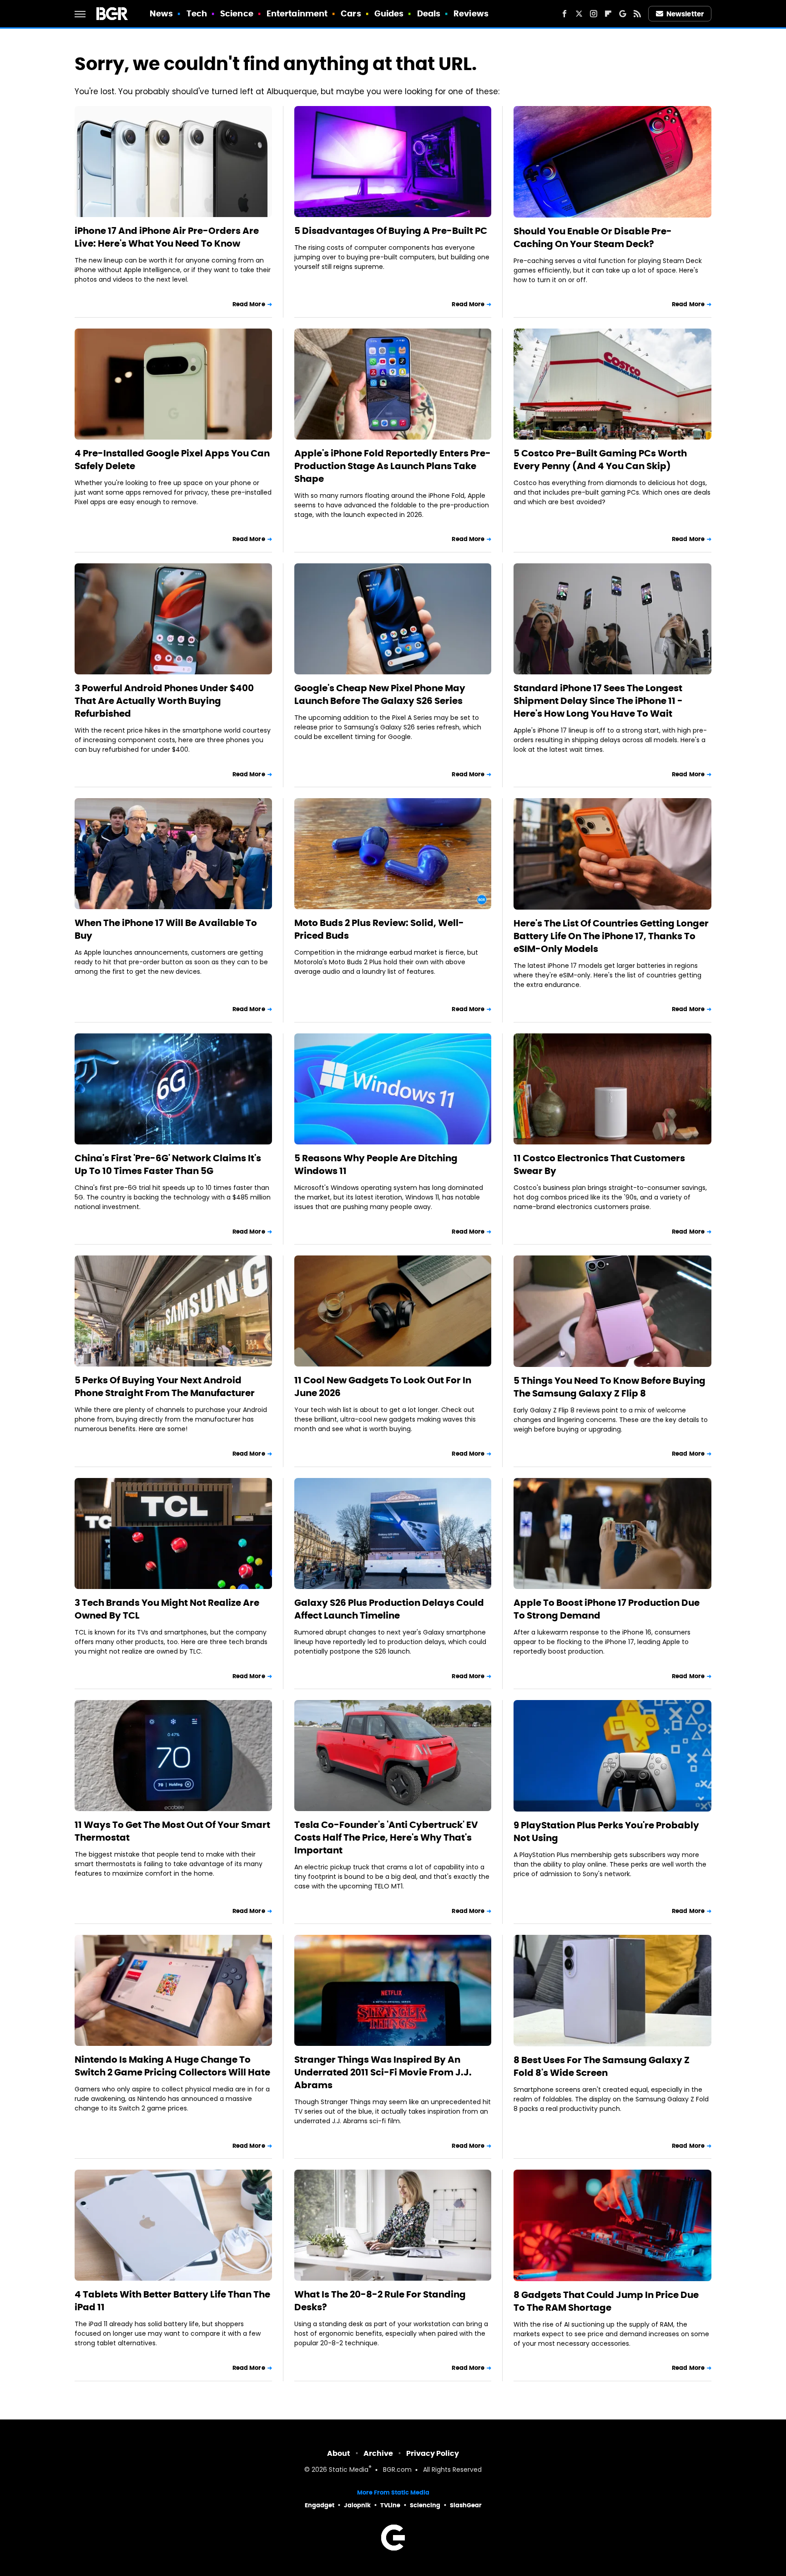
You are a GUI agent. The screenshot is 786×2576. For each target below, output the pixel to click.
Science (237, 13)
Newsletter (685, 14)
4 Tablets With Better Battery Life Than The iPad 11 (172, 2301)
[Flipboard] (608, 14)
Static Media (349, 2470)
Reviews (471, 13)
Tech (197, 13)
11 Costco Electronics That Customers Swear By (599, 1164)
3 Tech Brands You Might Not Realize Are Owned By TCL (167, 1609)
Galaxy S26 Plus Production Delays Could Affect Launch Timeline (389, 1609)
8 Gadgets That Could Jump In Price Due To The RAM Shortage (606, 2301)
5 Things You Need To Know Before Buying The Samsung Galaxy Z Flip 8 (610, 1387)
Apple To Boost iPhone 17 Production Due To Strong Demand (607, 1609)
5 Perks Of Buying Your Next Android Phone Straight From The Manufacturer (165, 1387)
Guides (389, 13)
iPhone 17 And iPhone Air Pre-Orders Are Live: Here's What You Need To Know (167, 237)
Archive (378, 2453)
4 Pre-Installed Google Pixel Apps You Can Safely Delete (172, 460)
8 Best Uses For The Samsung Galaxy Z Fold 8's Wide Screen (602, 2066)
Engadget (320, 2505)
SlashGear (466, 2505)
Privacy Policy (433, 2453)
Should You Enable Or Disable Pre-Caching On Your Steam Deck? (593, 238)
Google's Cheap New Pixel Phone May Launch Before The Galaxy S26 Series (380, 694)
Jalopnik (357, 2505)
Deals (429, 13)
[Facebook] (564, 14)
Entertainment (297, 13)
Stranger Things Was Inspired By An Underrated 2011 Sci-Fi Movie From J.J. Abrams (383, 2072)
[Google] (623, 14)
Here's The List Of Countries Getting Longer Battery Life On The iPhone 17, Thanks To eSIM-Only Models (611, 936)
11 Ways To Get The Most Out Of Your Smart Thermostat (172, 1831)
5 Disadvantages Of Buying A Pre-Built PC (391, 231)
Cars (351, 13)
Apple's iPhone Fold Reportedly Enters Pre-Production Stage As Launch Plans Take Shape (393, 466)
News (161, 13)
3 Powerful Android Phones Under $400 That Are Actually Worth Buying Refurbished (164, 701)
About (339, 2453)
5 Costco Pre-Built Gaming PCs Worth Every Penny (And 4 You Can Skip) (600, 460)
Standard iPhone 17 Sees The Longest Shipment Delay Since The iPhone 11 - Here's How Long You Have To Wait (598, 701)
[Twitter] (579, 14)
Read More (249, 304)
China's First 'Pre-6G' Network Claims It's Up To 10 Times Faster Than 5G (168, 1164)
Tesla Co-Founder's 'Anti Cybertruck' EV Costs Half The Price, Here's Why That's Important (386, 1837)
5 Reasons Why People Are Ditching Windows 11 (376, 1164)
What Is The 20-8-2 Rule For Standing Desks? (380, 2301)
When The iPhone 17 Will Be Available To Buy (166, 929)
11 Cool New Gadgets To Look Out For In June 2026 (383, 1387)
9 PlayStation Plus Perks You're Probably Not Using (606, 1832)
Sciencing (425, 2505)
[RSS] (637, 14)
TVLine (390, 2505)
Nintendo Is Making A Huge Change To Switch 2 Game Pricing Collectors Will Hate (172, 2066)
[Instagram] (594, 14)
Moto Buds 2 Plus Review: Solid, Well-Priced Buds (379, 929)
